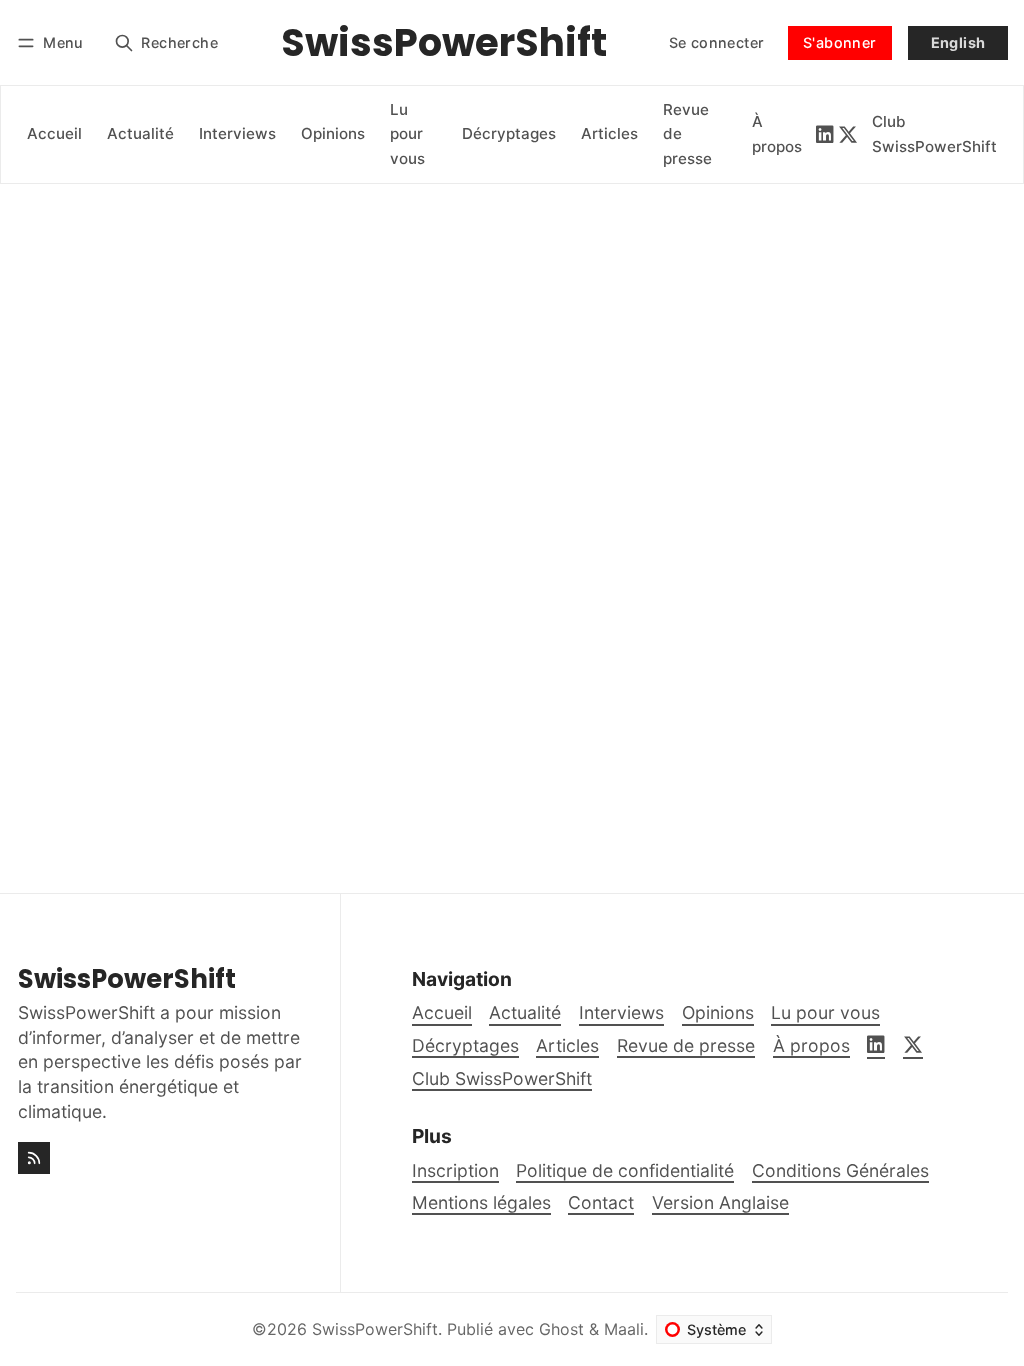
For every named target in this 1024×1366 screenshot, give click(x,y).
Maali (624, 1329)
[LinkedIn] (825, 135)
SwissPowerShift (375, 1329)
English (958, 42)
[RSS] (34, 1158)
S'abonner (840, 42)
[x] (848, 135)
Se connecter (717, 42)
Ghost (561, 1329)
